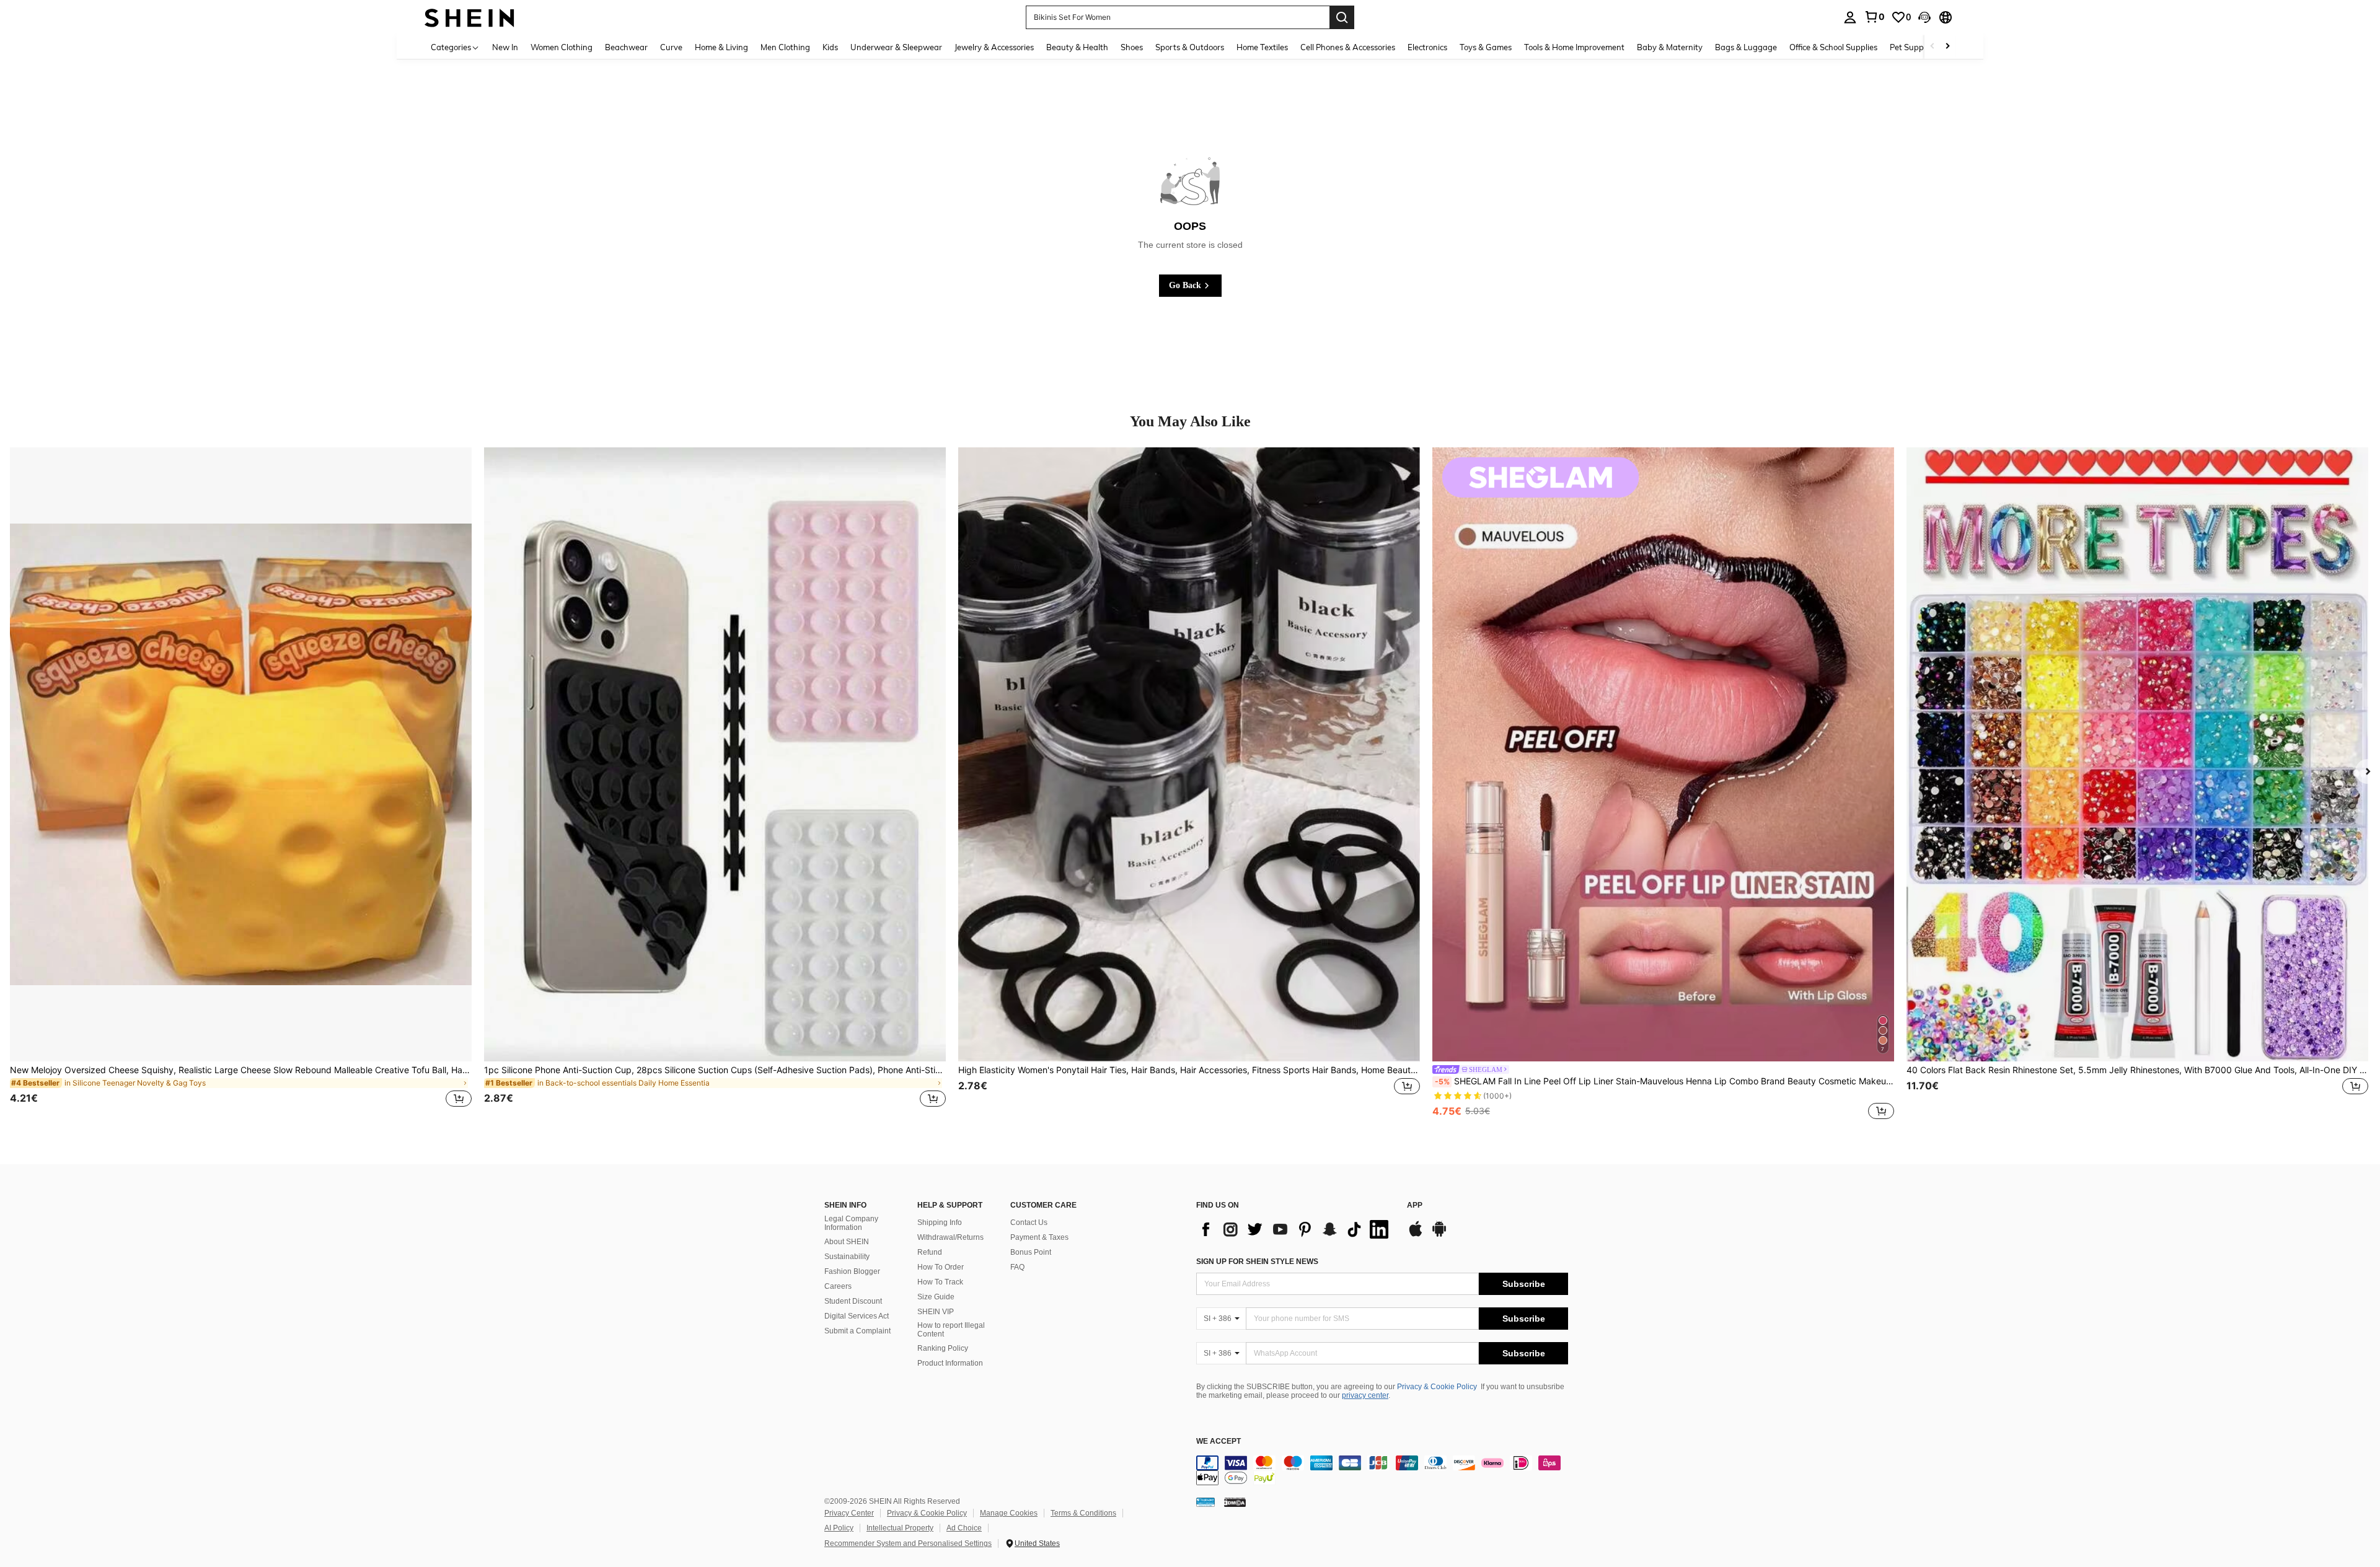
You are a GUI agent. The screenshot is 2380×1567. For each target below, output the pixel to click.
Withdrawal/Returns (950, 1237)
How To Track (940, 1282)
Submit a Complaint (857, 1331)
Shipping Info (940, 1222)
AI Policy (839, 1528)
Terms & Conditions (1083, 1513)
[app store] (1416, 1235)
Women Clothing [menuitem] (562, 47)
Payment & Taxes (1039, 1237)
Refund (930, 1252)
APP (1415, 1205)
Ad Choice (964, 1528)
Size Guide (936, 1297)
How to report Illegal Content (951, 1330)
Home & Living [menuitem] (721, 47)
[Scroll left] (1933, 47)
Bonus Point (1031, 1252)
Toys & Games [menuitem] (1486, 47)
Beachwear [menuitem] (626, 47)
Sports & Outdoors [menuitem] (1190, 47)
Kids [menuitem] (830, 47)
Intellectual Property (900, 1528)
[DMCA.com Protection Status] (1235, 1501)
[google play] (1439, 1235)
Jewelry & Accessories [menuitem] (994, 47)
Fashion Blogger (852, 1271)
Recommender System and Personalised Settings (908, 1543)
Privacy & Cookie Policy (1437, 1387)
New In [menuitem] (505, 47)
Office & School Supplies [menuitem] (1833, 47)
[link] (1874, 17)
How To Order (941, 1267)
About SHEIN (847, 1242)
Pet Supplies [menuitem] (1913, 47)
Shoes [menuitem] (1132, 47)
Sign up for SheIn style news (1257, 1262)
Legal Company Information (851, 1223)
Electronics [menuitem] (1427, 47)
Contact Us (1029, 1222)
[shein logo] (469, 17)
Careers (838, 1286)
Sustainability (847, 1257)
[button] (1924, 17)
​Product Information (950, 1363)
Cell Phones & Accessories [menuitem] (1348, 47)
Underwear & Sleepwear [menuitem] (896, 47)
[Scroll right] (1947, 47)
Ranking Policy (943, 1348)
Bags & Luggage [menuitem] (1746, 47)
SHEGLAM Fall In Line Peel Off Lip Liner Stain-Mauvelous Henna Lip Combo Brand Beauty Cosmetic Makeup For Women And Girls (1664, 1081)
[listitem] (241, 785)
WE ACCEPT (1219, 1442)
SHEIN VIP (936, 1312)
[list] (1295, 1229)
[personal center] (1850, 17)
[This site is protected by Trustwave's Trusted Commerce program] (1205, 1501)
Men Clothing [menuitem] (785, 47)
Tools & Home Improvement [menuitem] (1574, 47)
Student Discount (853, 1301)
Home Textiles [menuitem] (1262, 47)
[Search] (1342, 17)
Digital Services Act (857, 1316)
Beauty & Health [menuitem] (1077, 47)
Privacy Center (849, 1513)
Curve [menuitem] (671, 47)
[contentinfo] (1382, 1470)
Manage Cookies (1009, 1513)
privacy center (1365, 1395)
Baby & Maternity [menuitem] (1670, 47)
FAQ (1017, 1267)
